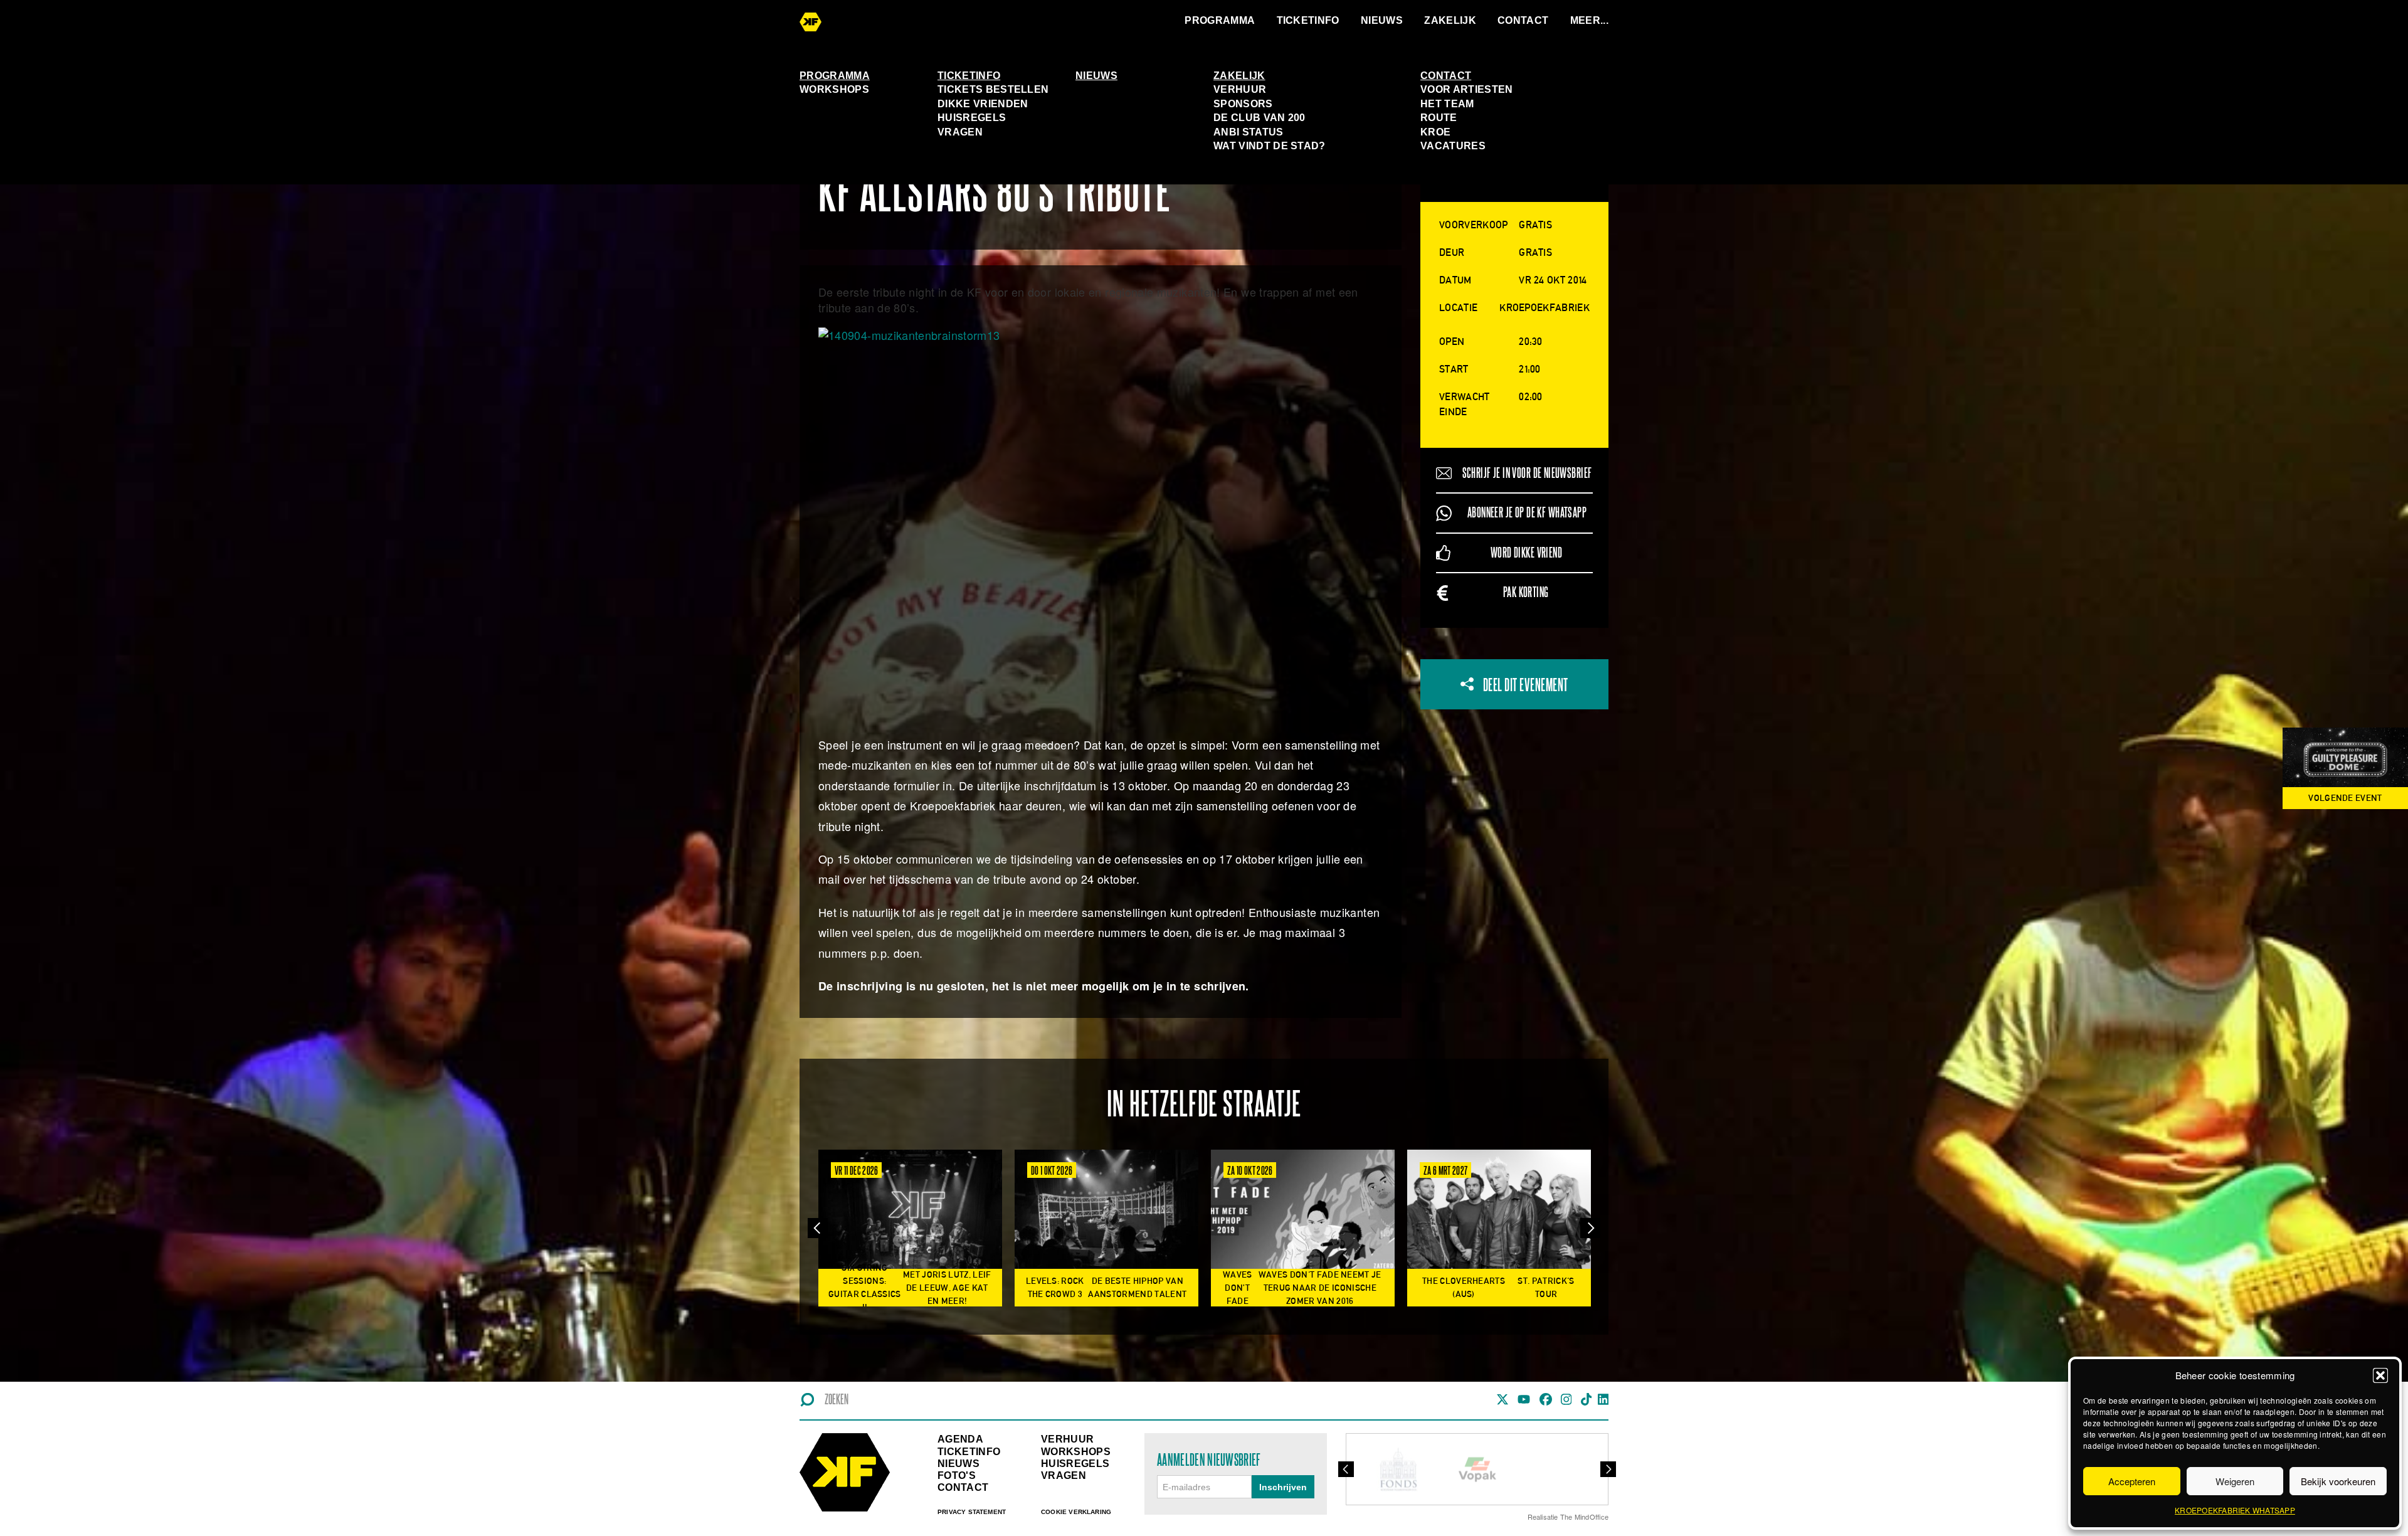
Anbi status (1249, 132)
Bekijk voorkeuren (2338, 1481)
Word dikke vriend (1526, 553)
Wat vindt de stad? (1270, 146)
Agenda (960, 1439)
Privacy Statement (972, 1512)
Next (1590, 1228)
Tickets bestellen (993, 89)
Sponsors (1243, 104)
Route (1439, 118)
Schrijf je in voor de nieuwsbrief (1527, 473)
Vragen (960, 132)
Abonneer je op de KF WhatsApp (1527, 513)
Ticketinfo (1308, 20)
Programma (1220, 20)
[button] (2380, 1375)
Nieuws (1382, 20)
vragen (1064, 1475)
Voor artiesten (1466, 89)
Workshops (834, 89)
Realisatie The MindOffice (1568, 1517)
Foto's (957, 1475)
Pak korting (1526, 592)
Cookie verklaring (1076, 1512)
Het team (1447, 104)
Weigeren (2235, 1481)
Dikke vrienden (983, 104)
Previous (818, 1228)
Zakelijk (1450, 20)
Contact (1523, 20)
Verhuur (1240, 89)
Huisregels (972, 118)
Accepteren (2132, 1481)
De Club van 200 (1259, 118)
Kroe (1435, 132)
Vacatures (1453, 146)
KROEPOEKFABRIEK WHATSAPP (2235, 1510)
